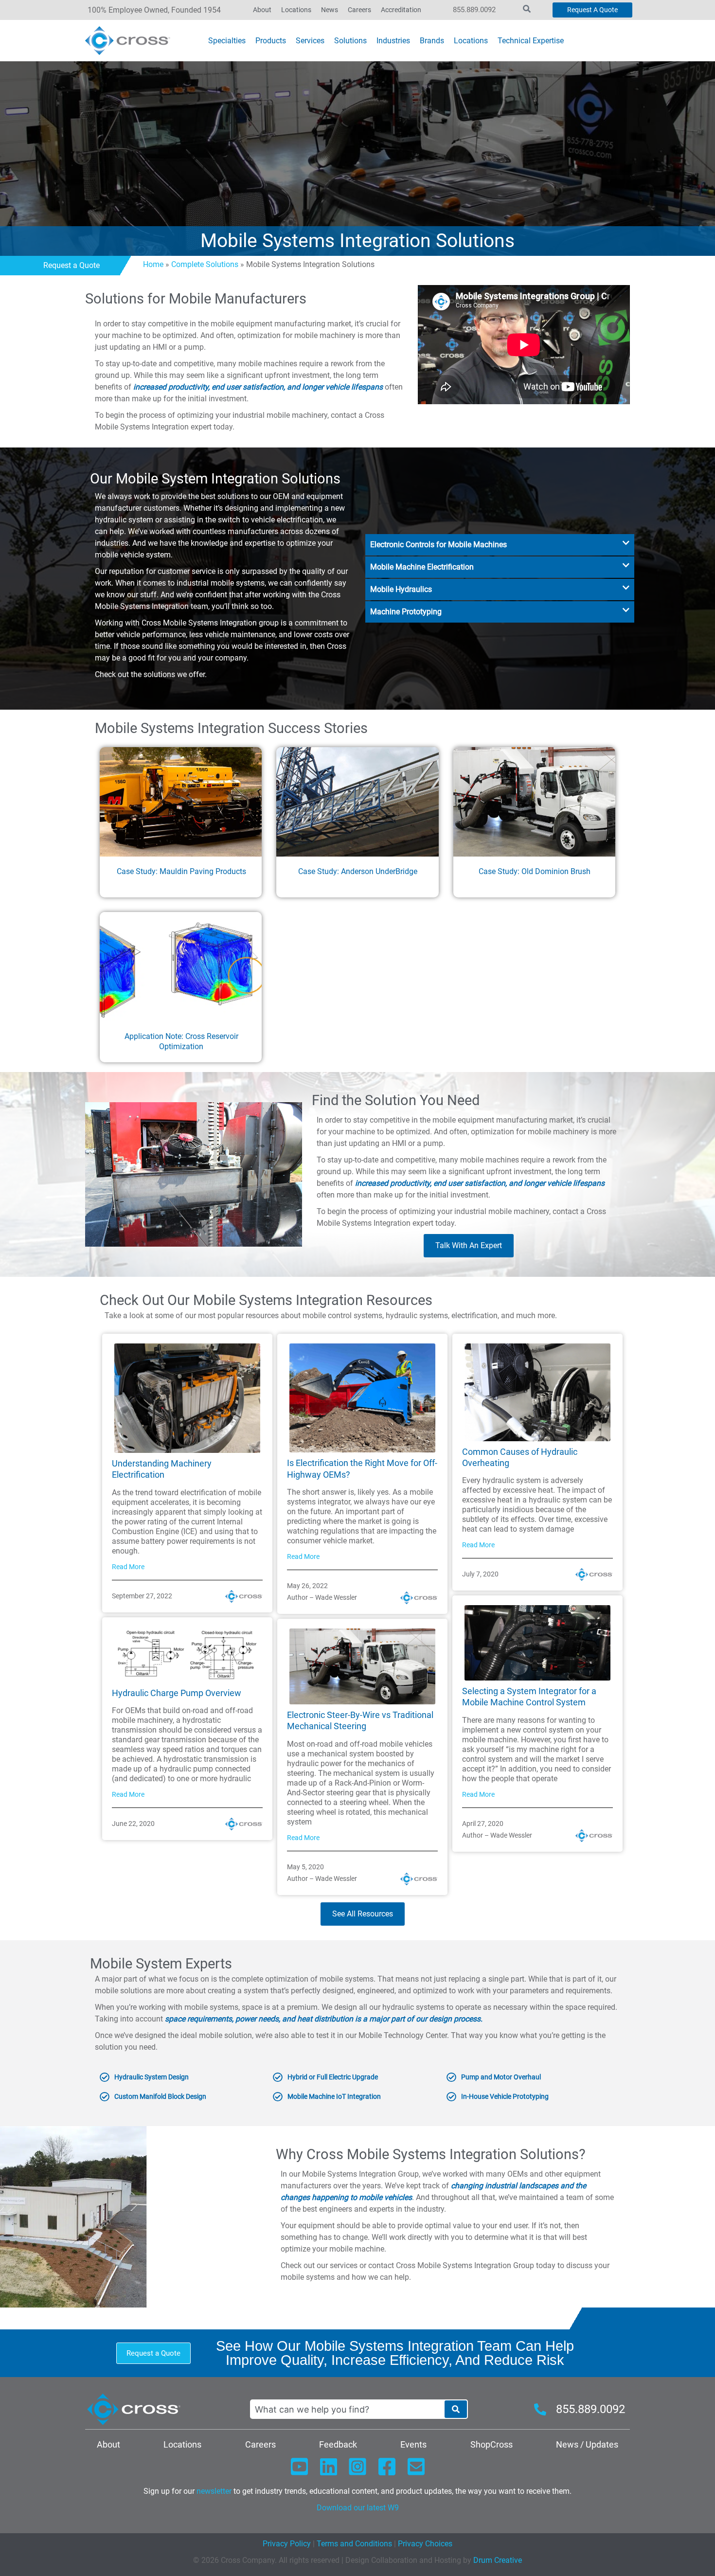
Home (153, 264)
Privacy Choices (425, 2544)
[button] (500, 545)
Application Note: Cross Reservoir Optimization (181, 1041)
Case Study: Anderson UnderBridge (358, 871)
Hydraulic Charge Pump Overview (177, 1693)
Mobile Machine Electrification (422, 567)
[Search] (456, 2409)
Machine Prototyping (406, 612)
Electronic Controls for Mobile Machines (438, 545)
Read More (128, 1567)
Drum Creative (498, 2560)
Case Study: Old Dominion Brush (535, 871)
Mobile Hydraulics (401, 589)
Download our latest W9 (358, 2508)
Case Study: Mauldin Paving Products (181, 871)
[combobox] (347, 2409)
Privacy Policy (287, 2544)
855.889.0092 (474, 10)
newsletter (214, 2491)
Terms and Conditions (353, 2544)
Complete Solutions (205, 264)
